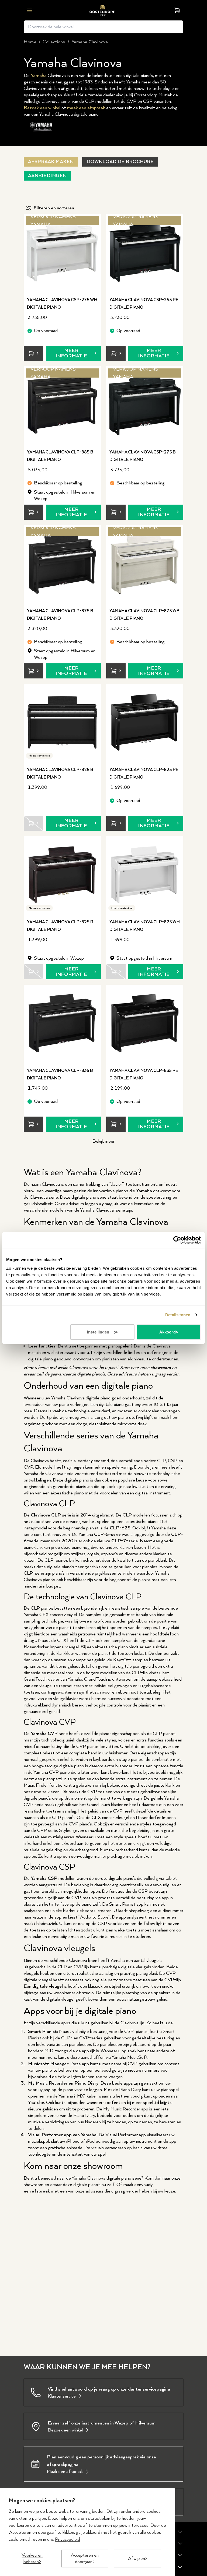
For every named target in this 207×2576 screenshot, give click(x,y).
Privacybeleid (68, 2539)
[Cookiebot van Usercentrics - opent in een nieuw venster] (177, 1240)
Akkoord (168, 1332)
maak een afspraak (86, 108)
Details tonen (178, 1315)
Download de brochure (120, 162)
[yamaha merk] (42, 127)
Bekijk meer (103, 1141)
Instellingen (98, 1332)
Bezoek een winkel (42, 108)
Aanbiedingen (47, 176)
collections (54, 42)
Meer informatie (71, 353)
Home (30, 42)
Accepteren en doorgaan (85, 2559)
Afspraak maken (51, 162)
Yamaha (39, 76)
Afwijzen (137, 2559)
